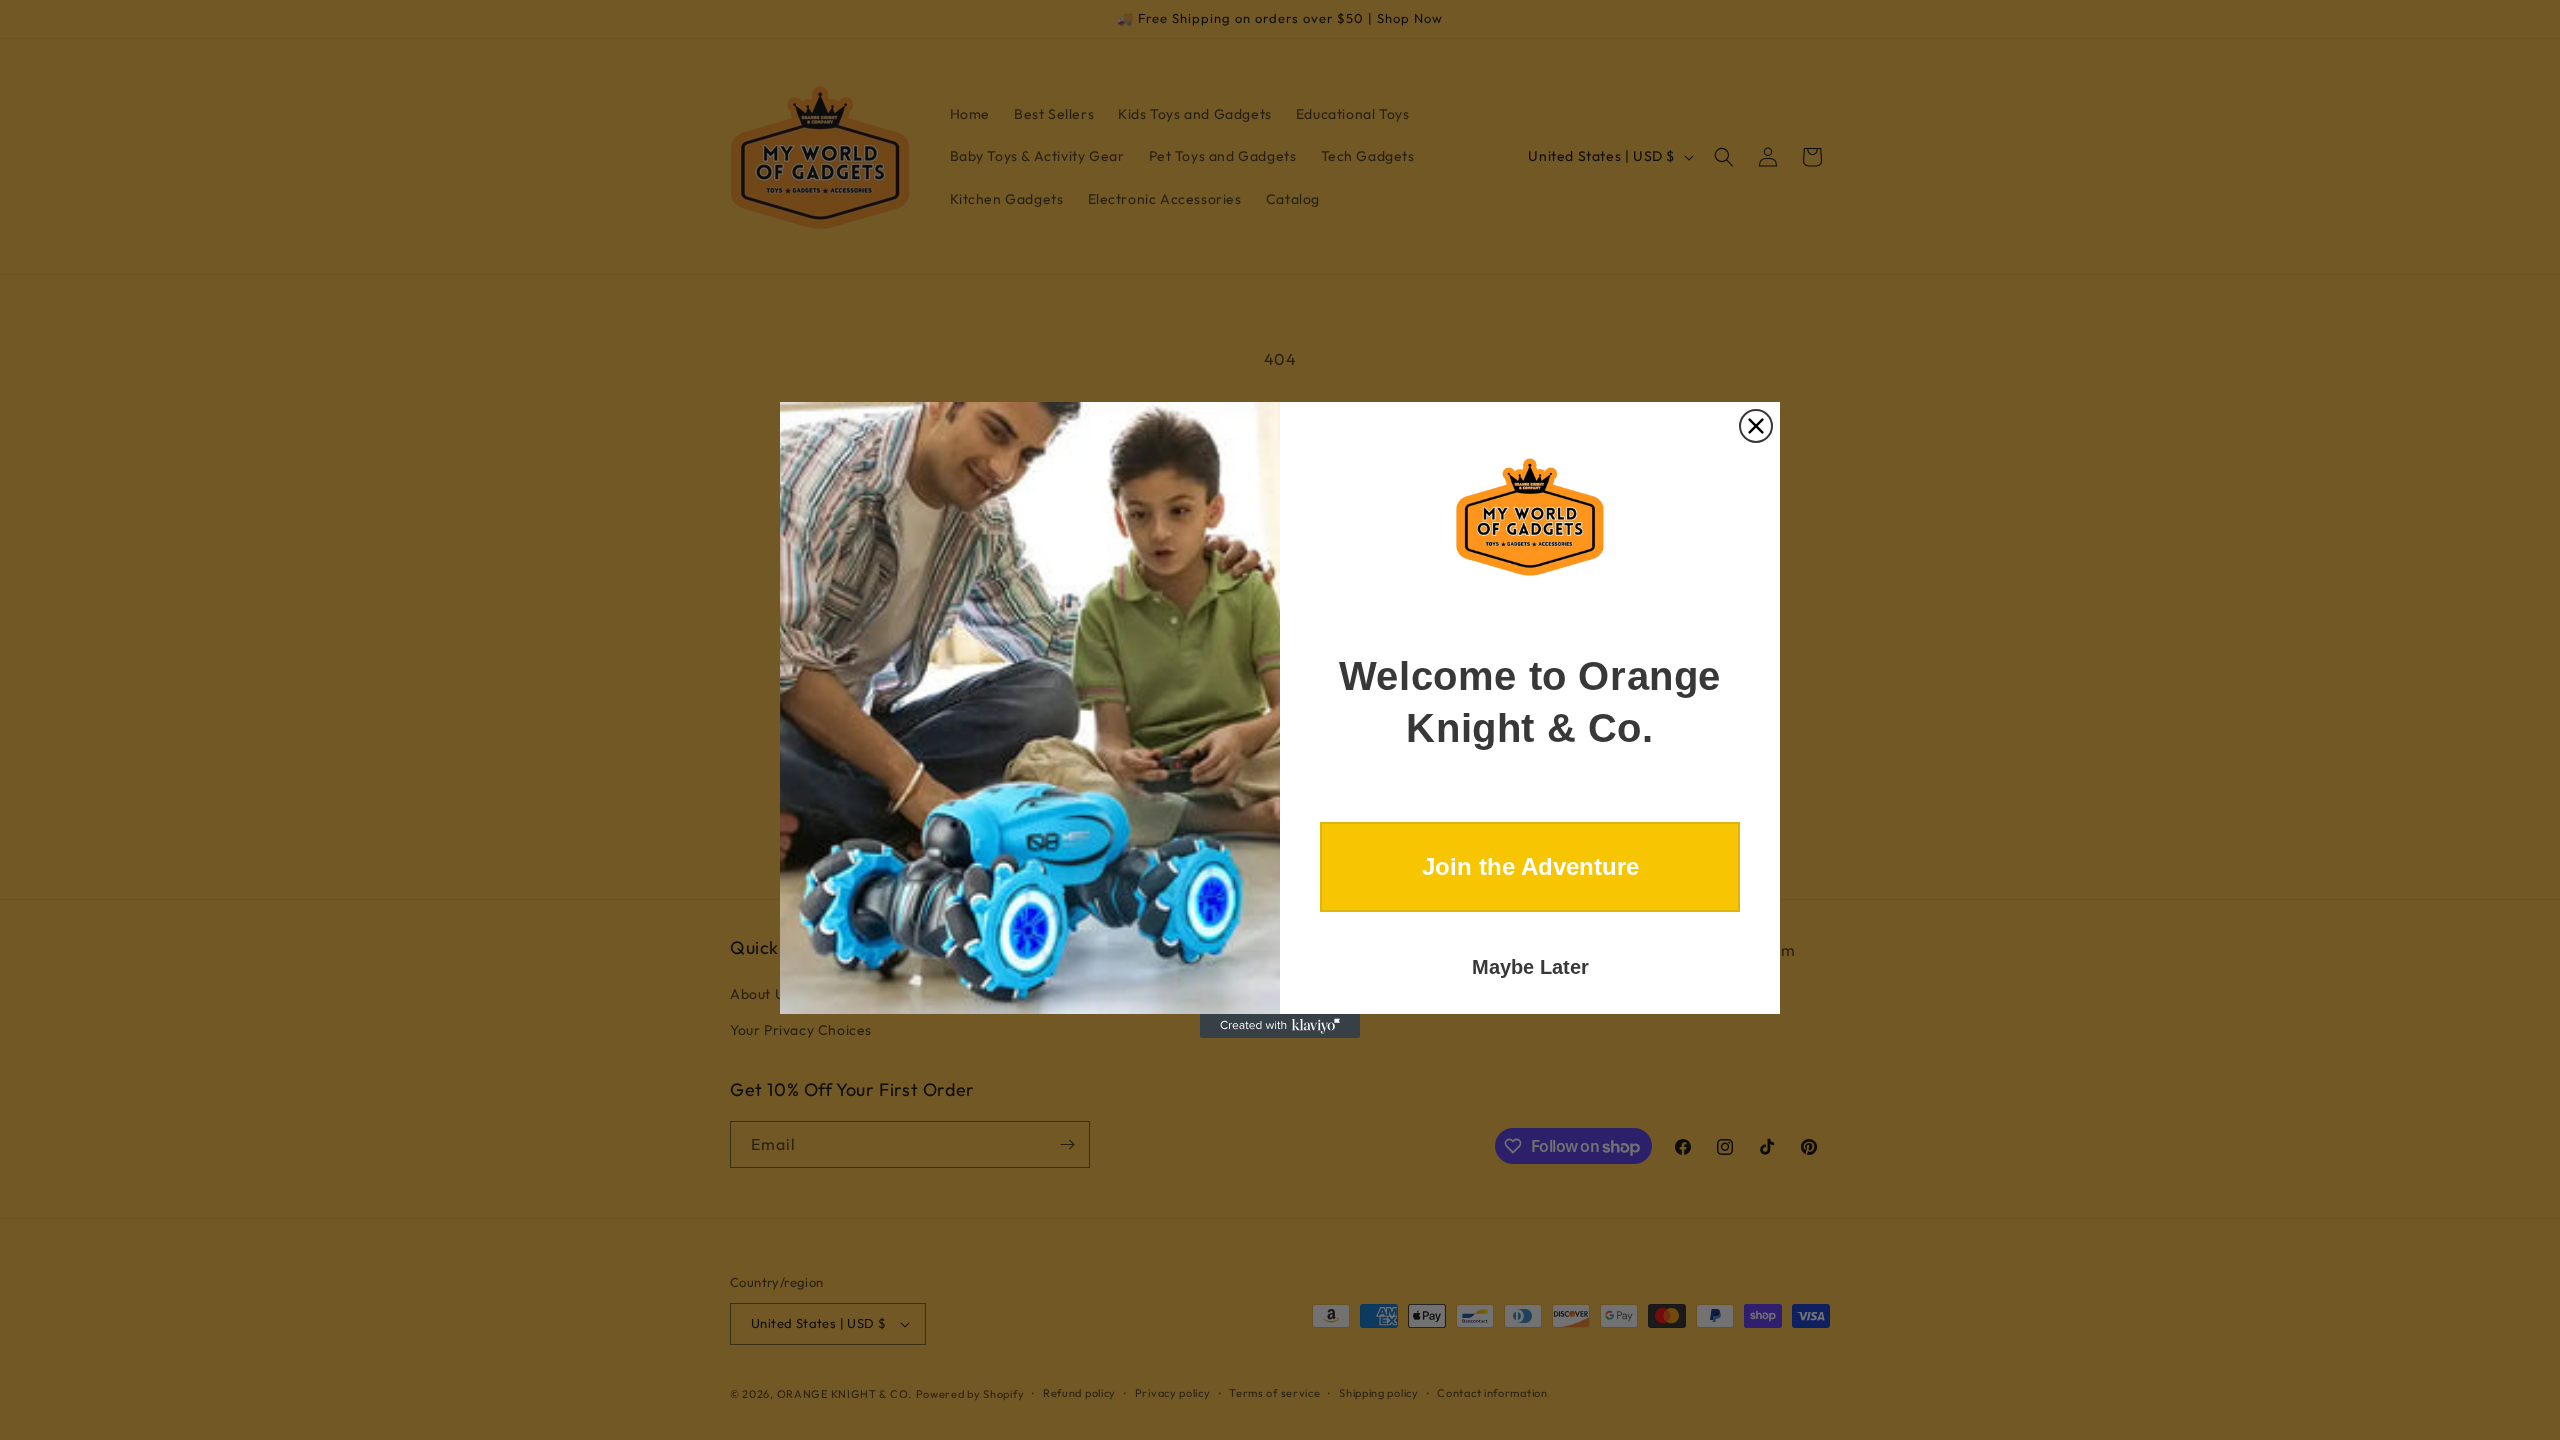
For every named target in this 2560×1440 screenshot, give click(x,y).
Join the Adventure (1530, 866)
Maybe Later (1530, 967)
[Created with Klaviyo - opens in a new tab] (1280, 1026)
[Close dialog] (1756, 426)
